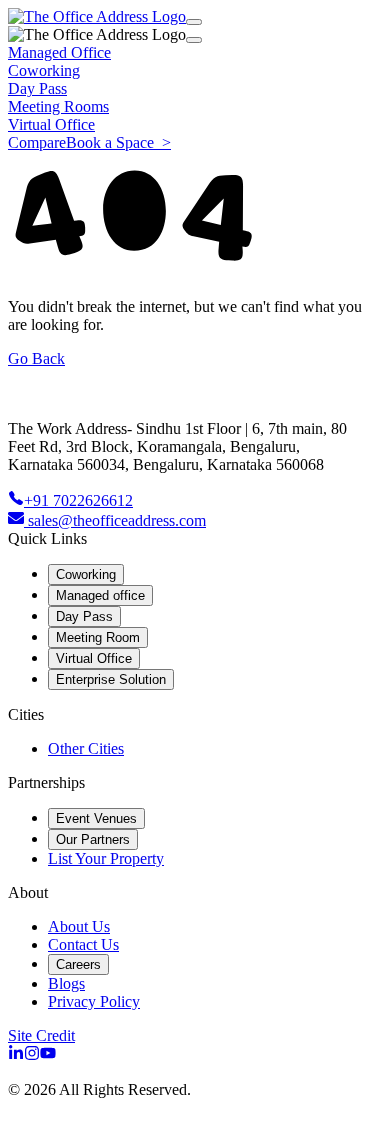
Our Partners (93, 839)
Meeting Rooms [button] (58, 106)
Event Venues (96, 818)
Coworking (86, 574)
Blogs (66, 983)
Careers (78, 964)
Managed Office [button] (59, 52)
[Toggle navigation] (194, 22)
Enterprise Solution (111, 679)
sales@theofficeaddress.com (117, 520)
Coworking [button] (44, 70)
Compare (37, 142)
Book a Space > (118, 142)
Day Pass (84, 616)
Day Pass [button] (37, 88)
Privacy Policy (94, 1001)
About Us (79, 926)
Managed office (100, 595)
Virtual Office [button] (51, 124)
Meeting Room (98, 637)
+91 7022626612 (78, 500)
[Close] (194, 40)
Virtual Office (94, 658)
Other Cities (86, 748)
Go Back (36, 358)
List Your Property (106, 858)
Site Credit (41, 1035)
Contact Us (83, 944)
